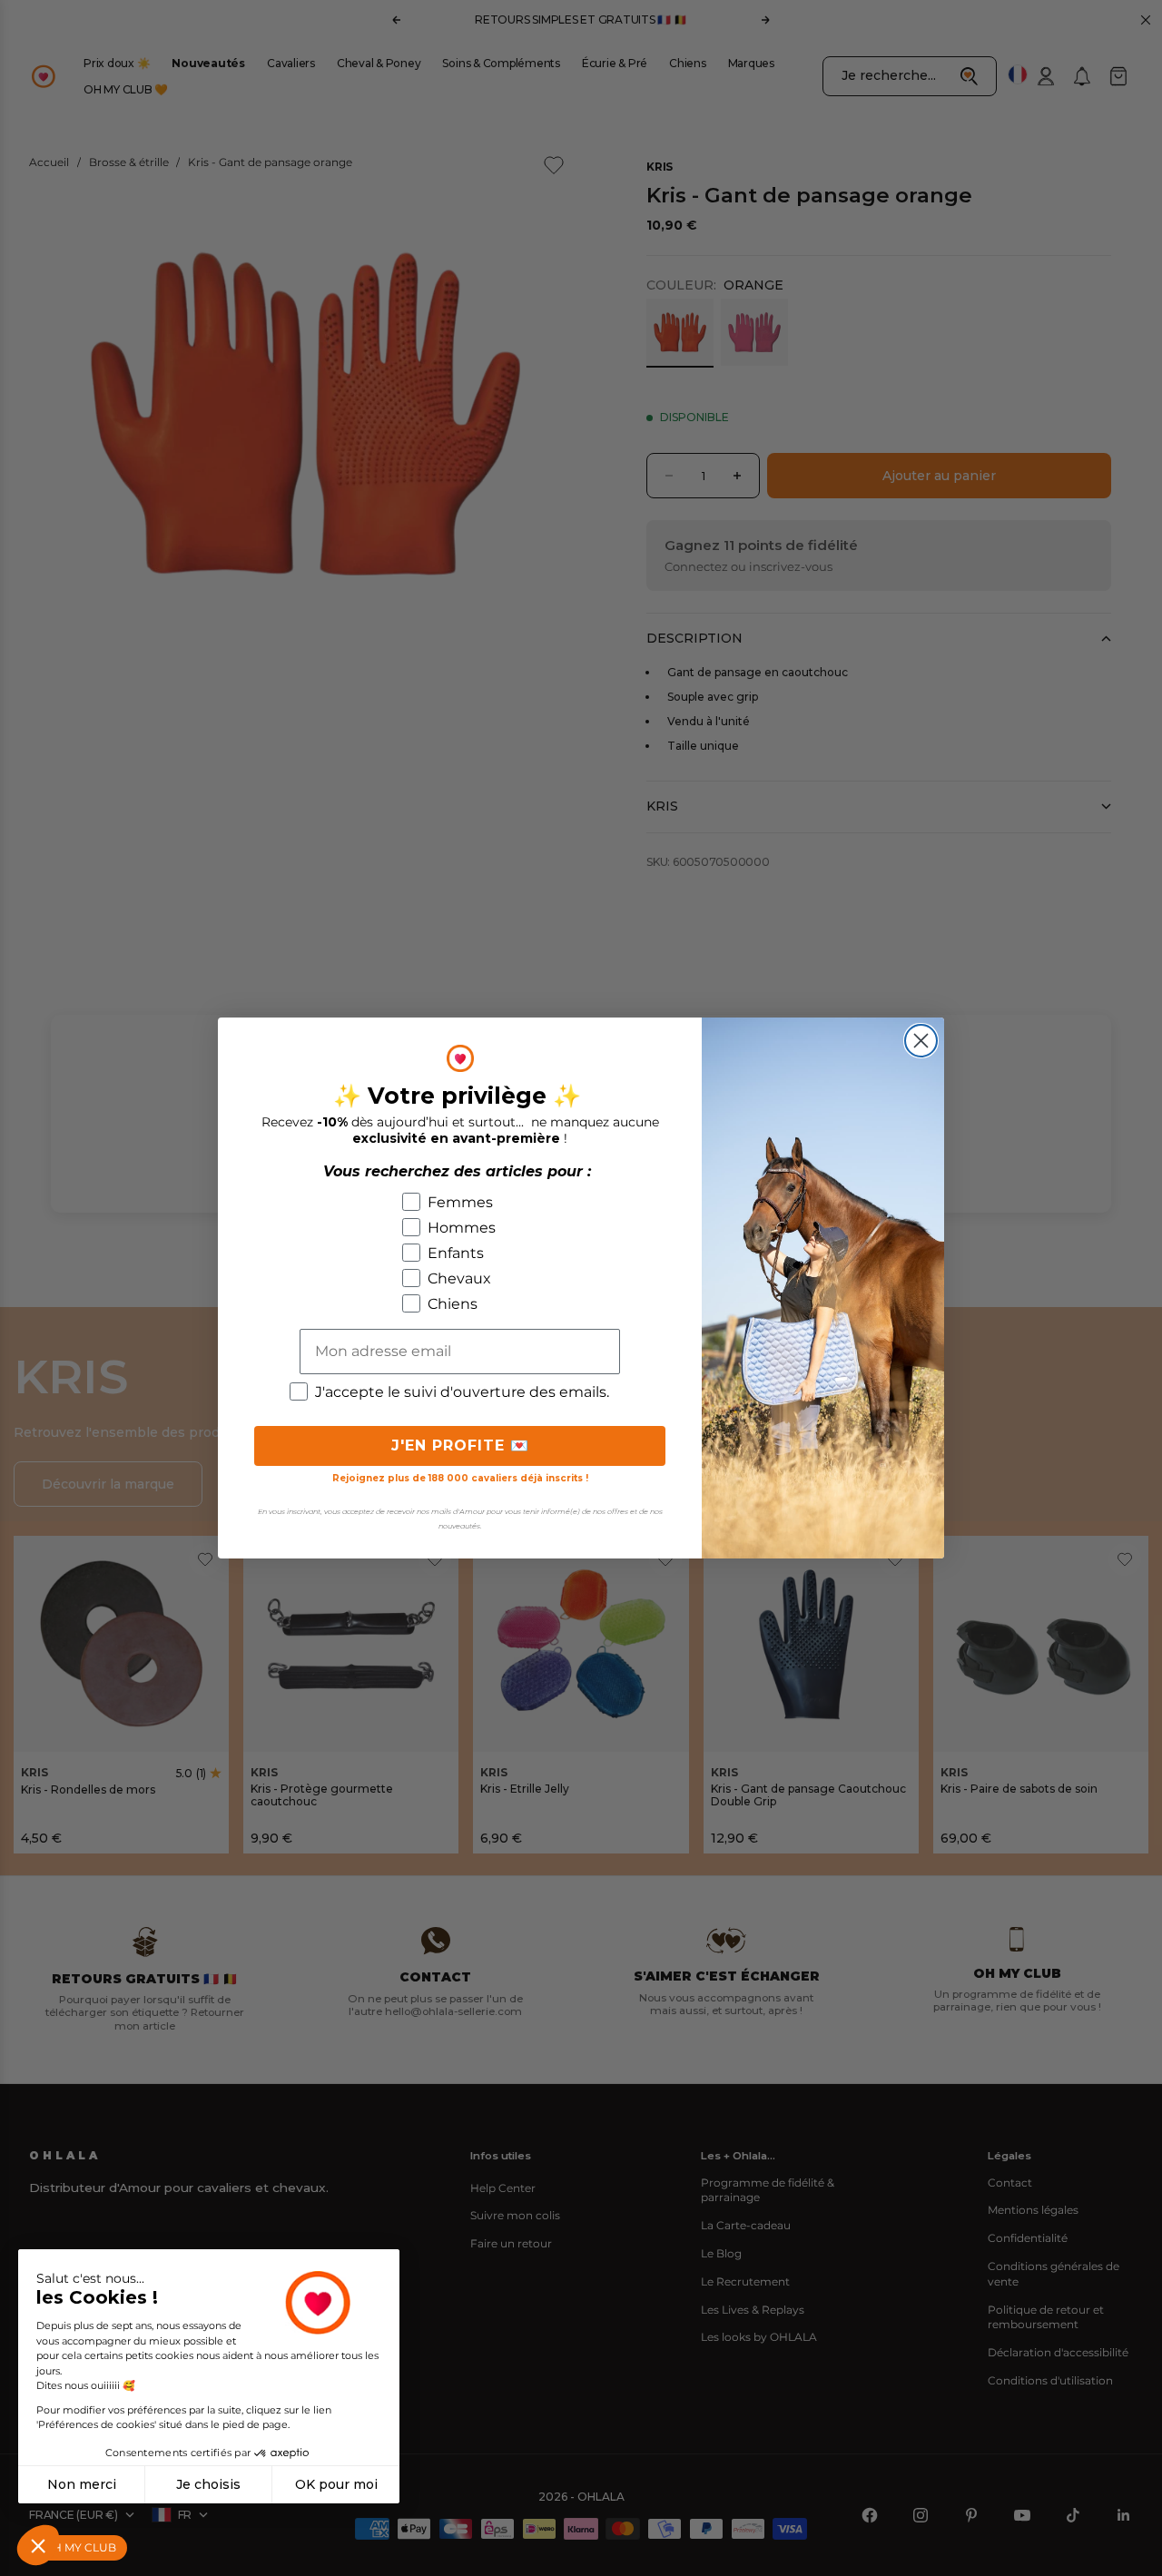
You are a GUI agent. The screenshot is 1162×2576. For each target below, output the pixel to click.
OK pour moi (336, 2484)
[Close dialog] (921, 1041)
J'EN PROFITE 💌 (460, 1445)
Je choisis (208, 2484)
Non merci (82, 2484)
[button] (38, 2545)
